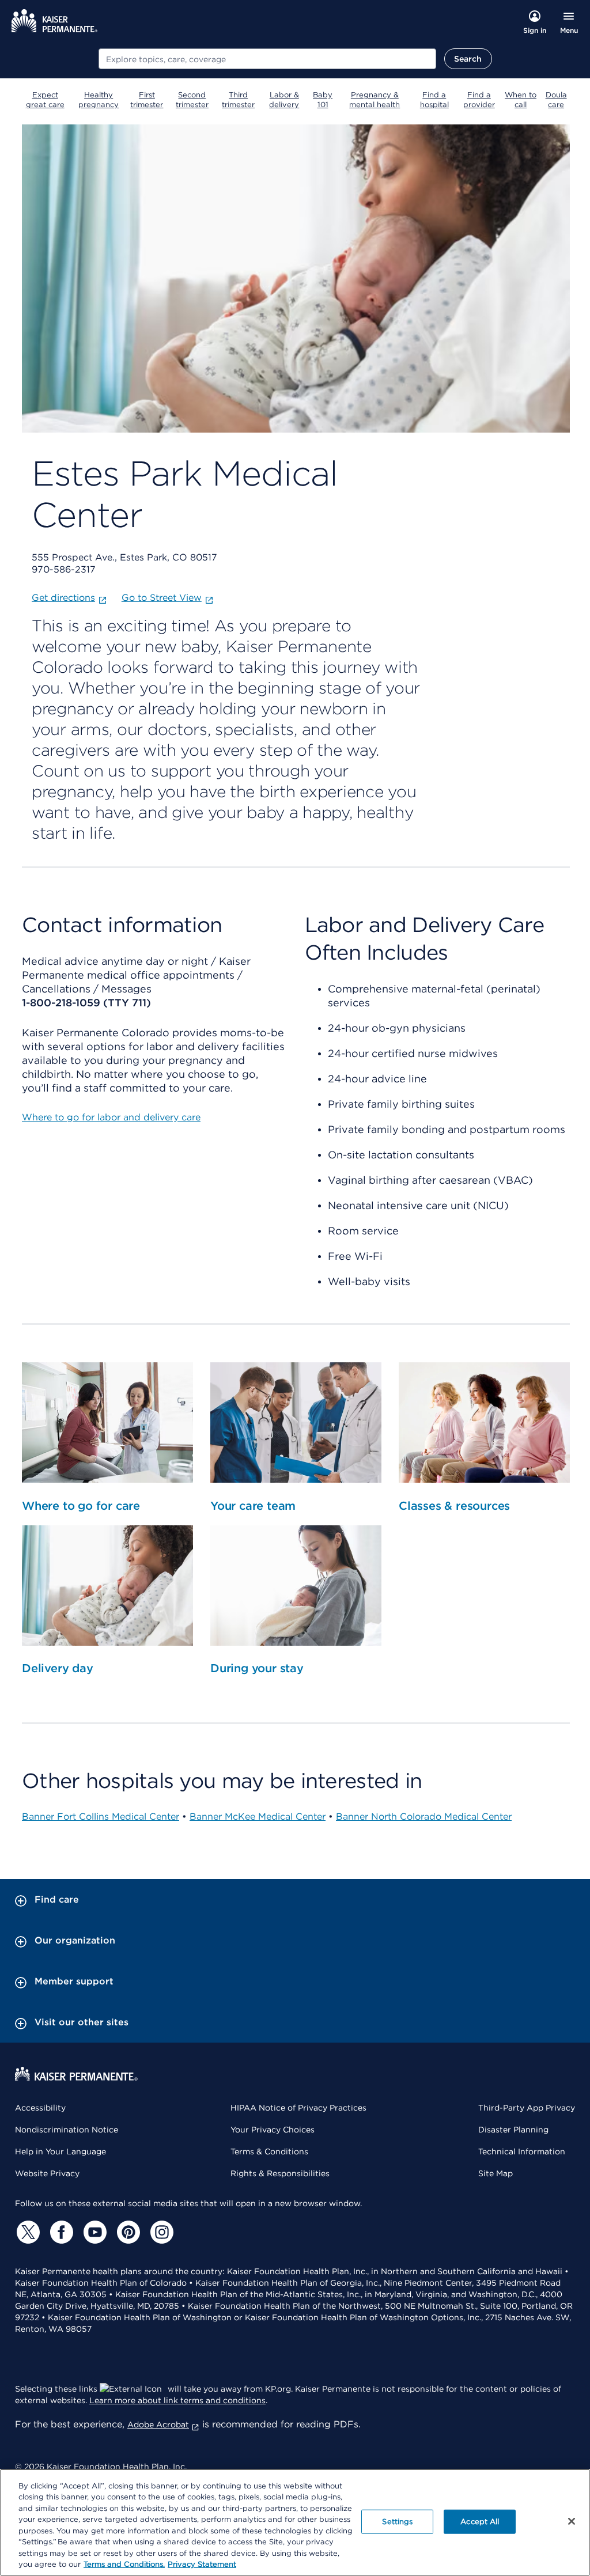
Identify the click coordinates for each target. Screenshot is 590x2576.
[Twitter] (27, 2232)
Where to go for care (81, 1506)
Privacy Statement (202, 2564)
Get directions (63, 598)
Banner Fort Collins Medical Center (101, 1817)
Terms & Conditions (269, 2151)
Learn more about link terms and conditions (177, 2400)
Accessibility (40, 2108)
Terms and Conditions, (124, 2564)
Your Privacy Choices (273, 2130)
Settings (397, 2522)
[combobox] (267, 59)
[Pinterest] (127, 2232)
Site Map (496, 2173)
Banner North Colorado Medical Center (424, 1817)
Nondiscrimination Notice (67, 2130)
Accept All (480, 2522)
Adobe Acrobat (158, 2425)
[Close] (572, 2521)
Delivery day (58, 1668)
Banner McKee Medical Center (258, 1817)
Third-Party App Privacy (527, 2108)
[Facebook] (60, 2232)
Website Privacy (47, 2173)
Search (468, 59)
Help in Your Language (60, 2151)
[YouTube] (93, 2232)
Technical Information (522, 2151)
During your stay (257, 1668)
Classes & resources (454, 1506)
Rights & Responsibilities (280, 2173)
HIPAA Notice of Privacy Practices (298, 2108)
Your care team (253, 1506)
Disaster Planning (513, 2130)
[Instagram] (160, 2232)
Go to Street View (162, 598)
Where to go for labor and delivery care (111, 1117)
